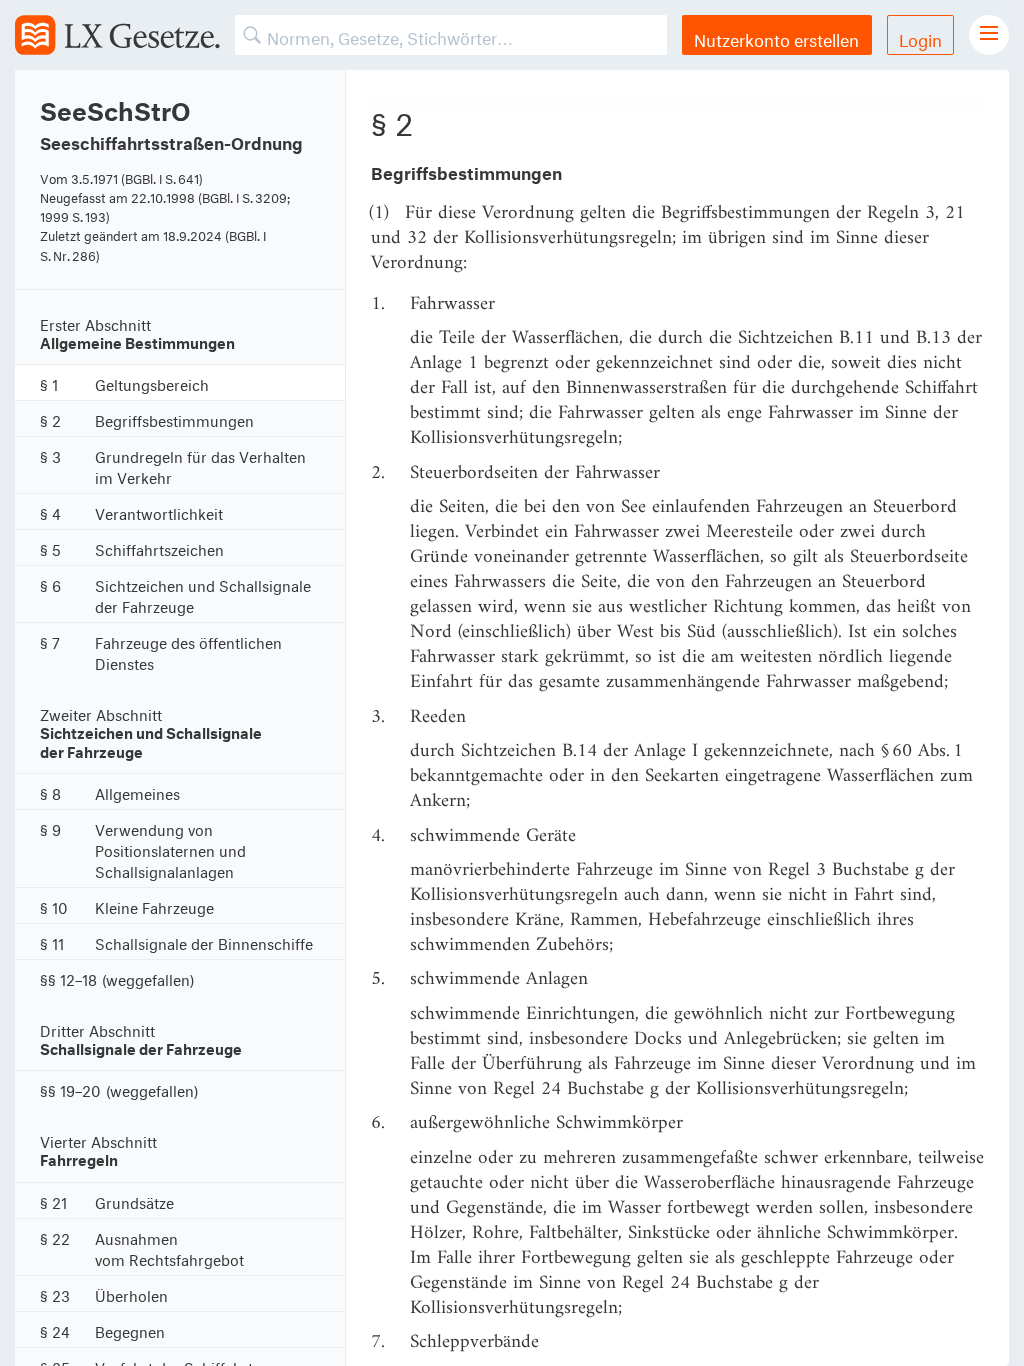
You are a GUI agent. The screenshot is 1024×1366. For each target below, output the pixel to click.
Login (920, 37)
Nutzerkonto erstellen (776, 37)
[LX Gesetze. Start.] (117, 35)
